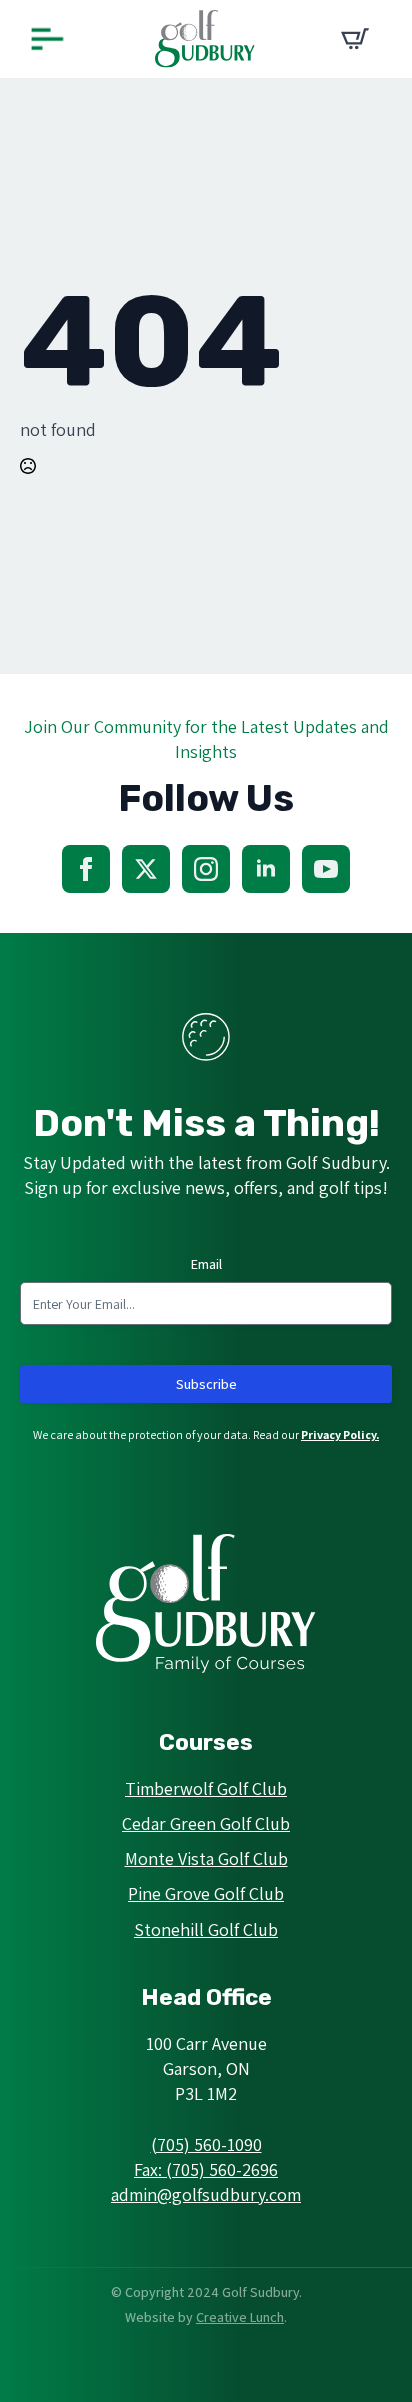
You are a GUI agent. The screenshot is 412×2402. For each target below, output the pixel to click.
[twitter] (146, 869)
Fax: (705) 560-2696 (206, 2169)
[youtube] (326, 869)
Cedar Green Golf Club (206, 1823)
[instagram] (206, 869)
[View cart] (355, 39)
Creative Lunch (240, 2317)
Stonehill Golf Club (206, 1929)
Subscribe (206, 1384)
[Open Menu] (46, 39)
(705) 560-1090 (206, 2144)
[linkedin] (266, 869)
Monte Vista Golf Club (206, 1858)
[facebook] (86, 869)
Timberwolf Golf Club (206, 1788)
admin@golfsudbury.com (206, 2194)
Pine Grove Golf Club (206, 1893)
